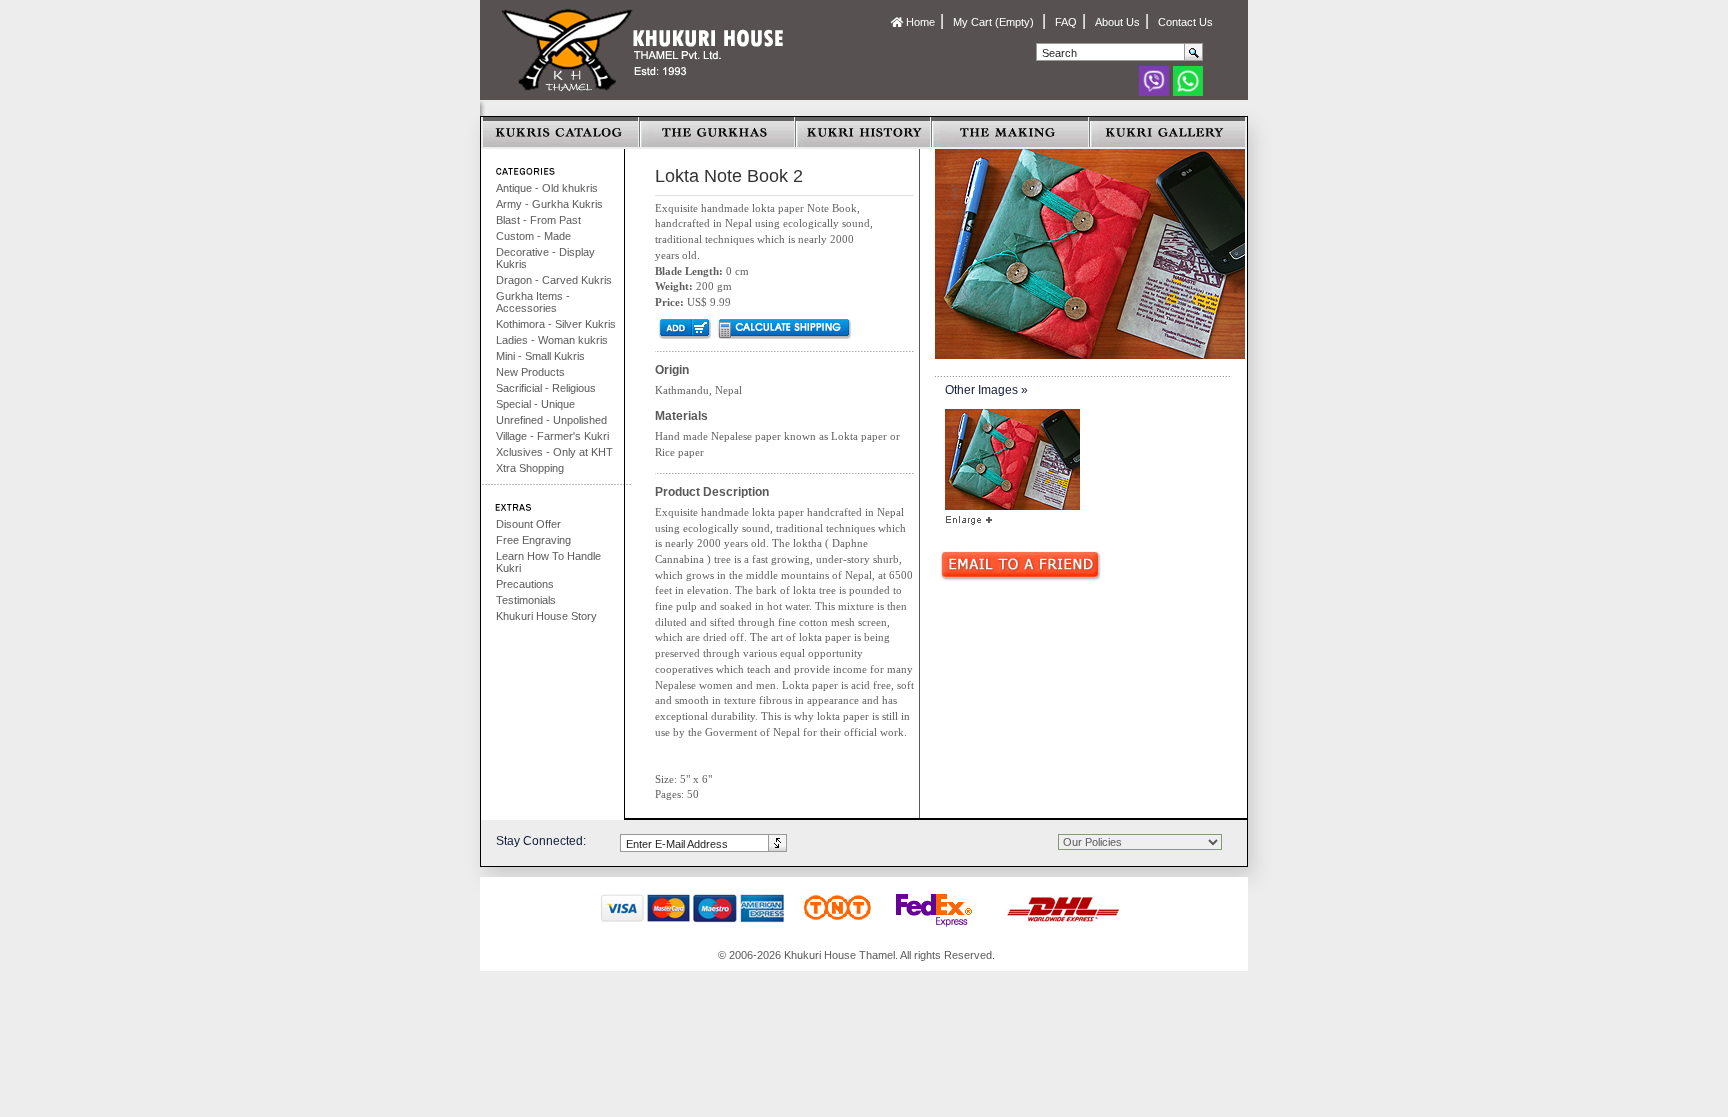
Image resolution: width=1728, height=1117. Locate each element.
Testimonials (526, 600)
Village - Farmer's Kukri (552, 436)
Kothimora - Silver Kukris (556, 324)
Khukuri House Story (546, 616)
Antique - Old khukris (547, 188)
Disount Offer (528, 524)
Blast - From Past (538, 220)
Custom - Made (533, 236)
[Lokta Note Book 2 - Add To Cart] (683, 328)
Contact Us (1185, 22)
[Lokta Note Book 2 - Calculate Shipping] (783, 328)
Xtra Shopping (530, 468)
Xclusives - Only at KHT (554, 452)
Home (919, 22)
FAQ (1066, 22)
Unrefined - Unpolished (551, 420)
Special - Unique (535, 404)
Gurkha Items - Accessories (533, 302)
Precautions (525, 584)
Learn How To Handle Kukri (548, 562)
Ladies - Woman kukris (552, 340)
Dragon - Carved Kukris (554, 280)
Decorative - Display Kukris (545, 258)
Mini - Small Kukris (540, 356)
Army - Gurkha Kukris (549, 204)
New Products (530, 372)
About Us (1117, 22)
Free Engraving (533, 540)
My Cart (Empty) (995, 22)
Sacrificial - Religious (546, 388)
